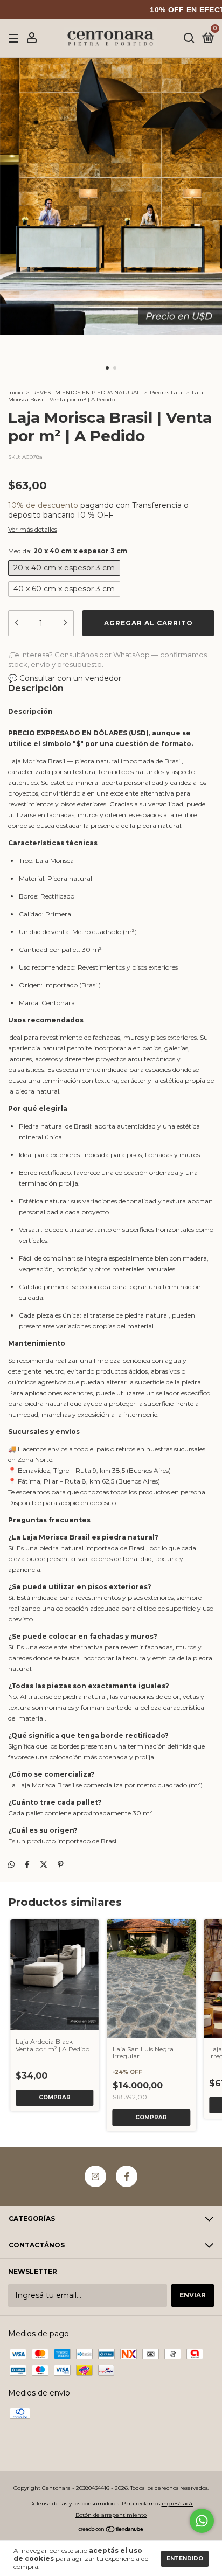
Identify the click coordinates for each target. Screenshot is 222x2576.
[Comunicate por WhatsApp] (202, 2521)
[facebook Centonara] (127, 2176)
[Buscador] (189, 39)
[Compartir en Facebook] (27, 1864)
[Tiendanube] (111, 2530)
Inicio (15, 392)
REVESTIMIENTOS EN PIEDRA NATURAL (86, 392)
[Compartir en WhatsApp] (11, 1864)
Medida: (68, 551)
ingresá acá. (178, 2504)
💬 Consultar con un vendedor (65, 678)
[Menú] (15, 39)
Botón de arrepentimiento (111, 2515)
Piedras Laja (166, 392)
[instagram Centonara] (95, 2176)
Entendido (185, 2558)
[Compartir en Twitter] (44, 1864)
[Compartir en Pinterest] (61, 1864)
